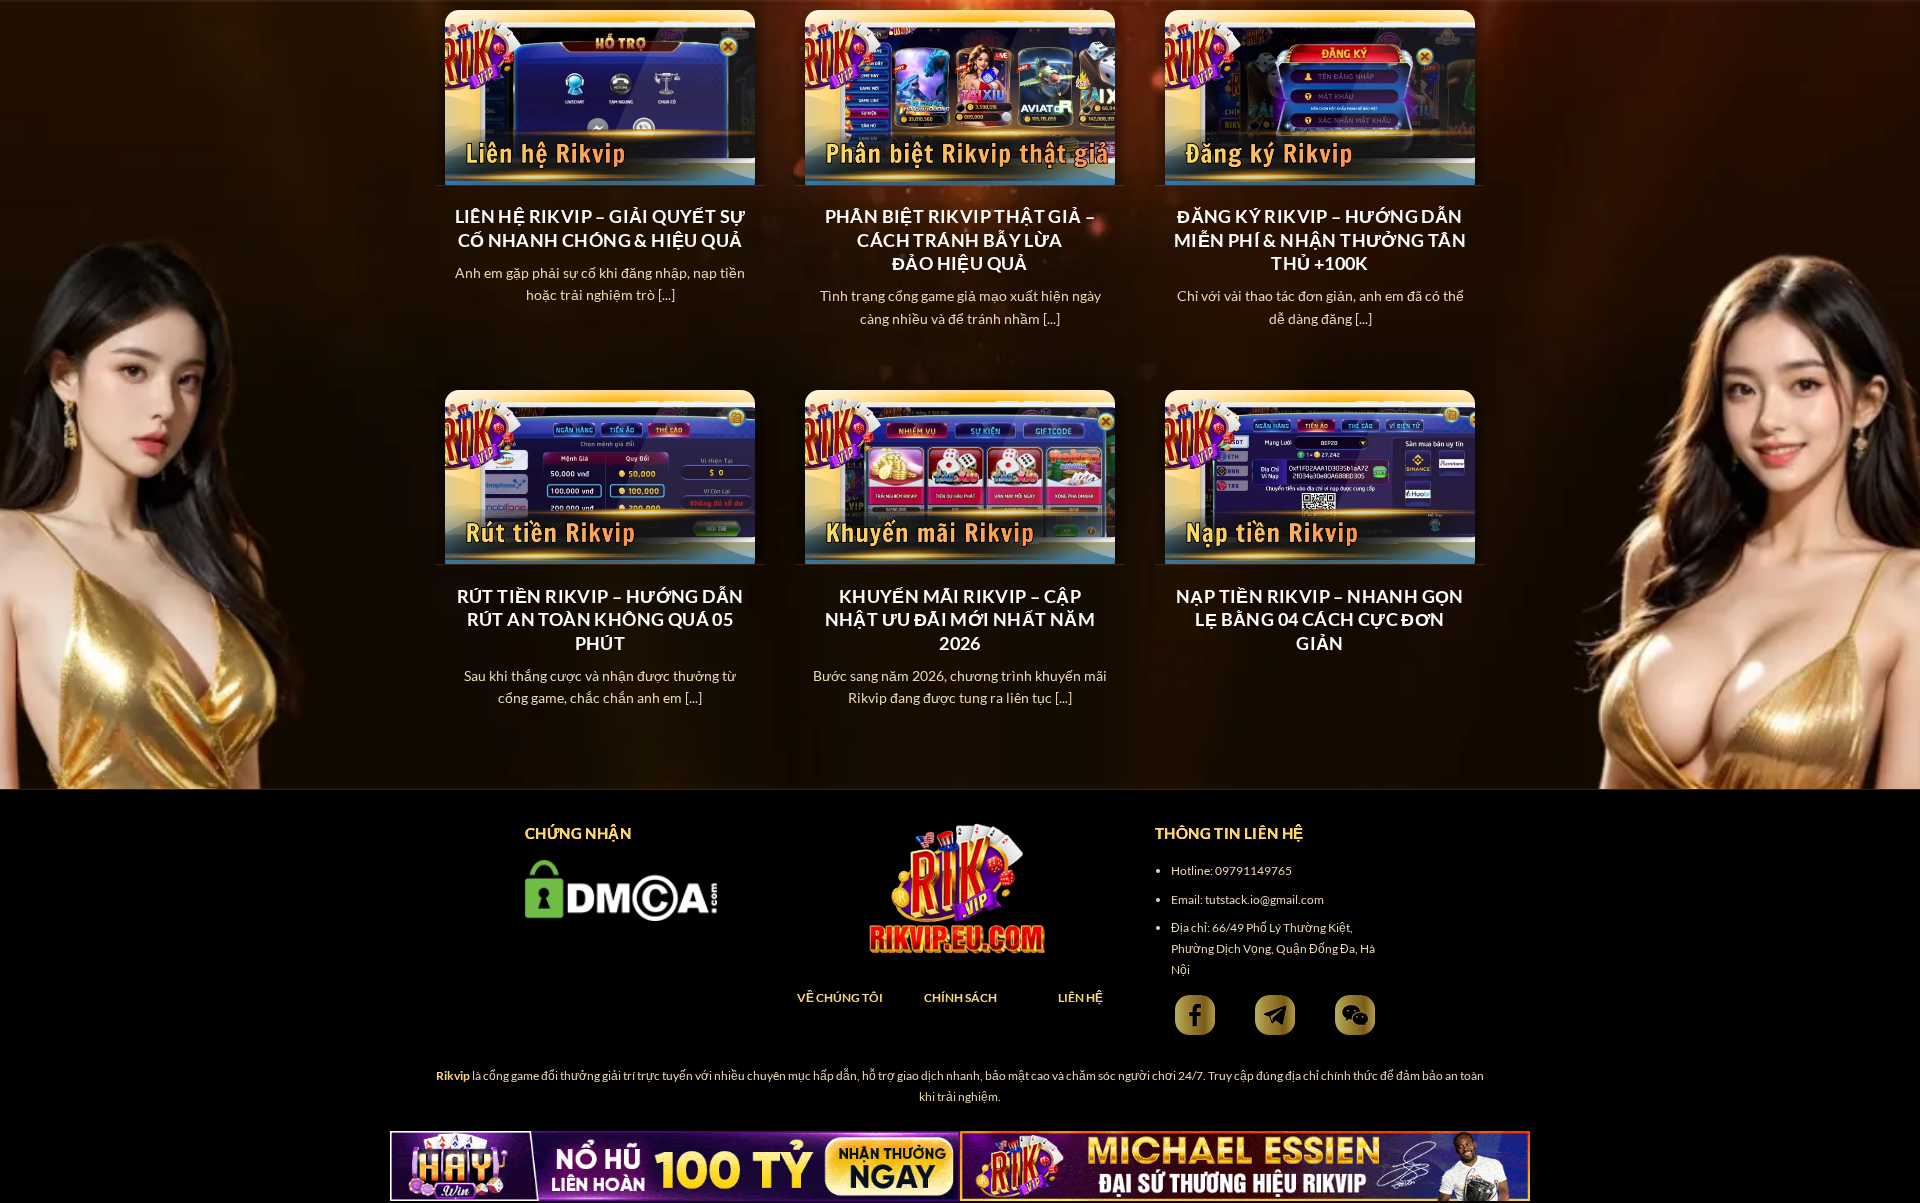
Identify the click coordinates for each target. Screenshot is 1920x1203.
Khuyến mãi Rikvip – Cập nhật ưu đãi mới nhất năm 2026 (960, 619)
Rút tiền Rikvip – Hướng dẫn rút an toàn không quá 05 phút (600, 619)
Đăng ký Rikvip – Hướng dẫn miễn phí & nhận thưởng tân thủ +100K (1320, 239)
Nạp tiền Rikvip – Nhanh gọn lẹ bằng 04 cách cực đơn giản (1320, 619)
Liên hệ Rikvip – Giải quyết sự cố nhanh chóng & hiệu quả (600, 227)
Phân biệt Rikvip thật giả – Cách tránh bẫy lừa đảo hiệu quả (960, 239)
